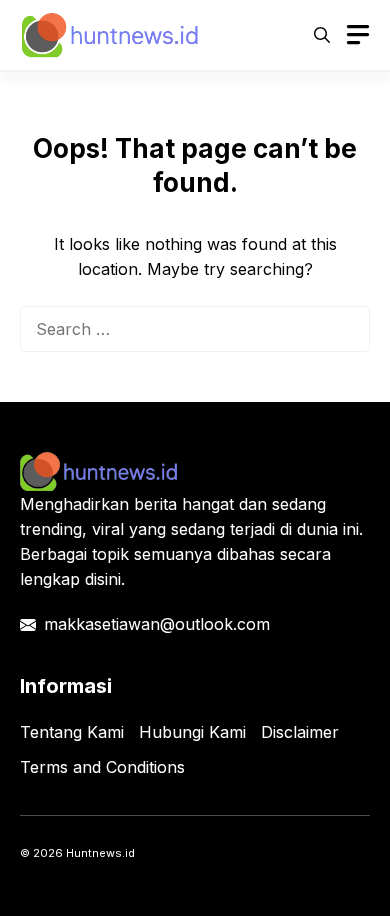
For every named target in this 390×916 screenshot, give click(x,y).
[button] (322, 35)
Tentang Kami (72, 732)
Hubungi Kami (192, 732)
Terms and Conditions (102, 767)
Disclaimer (300, 732)
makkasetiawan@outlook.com (157, 624)
